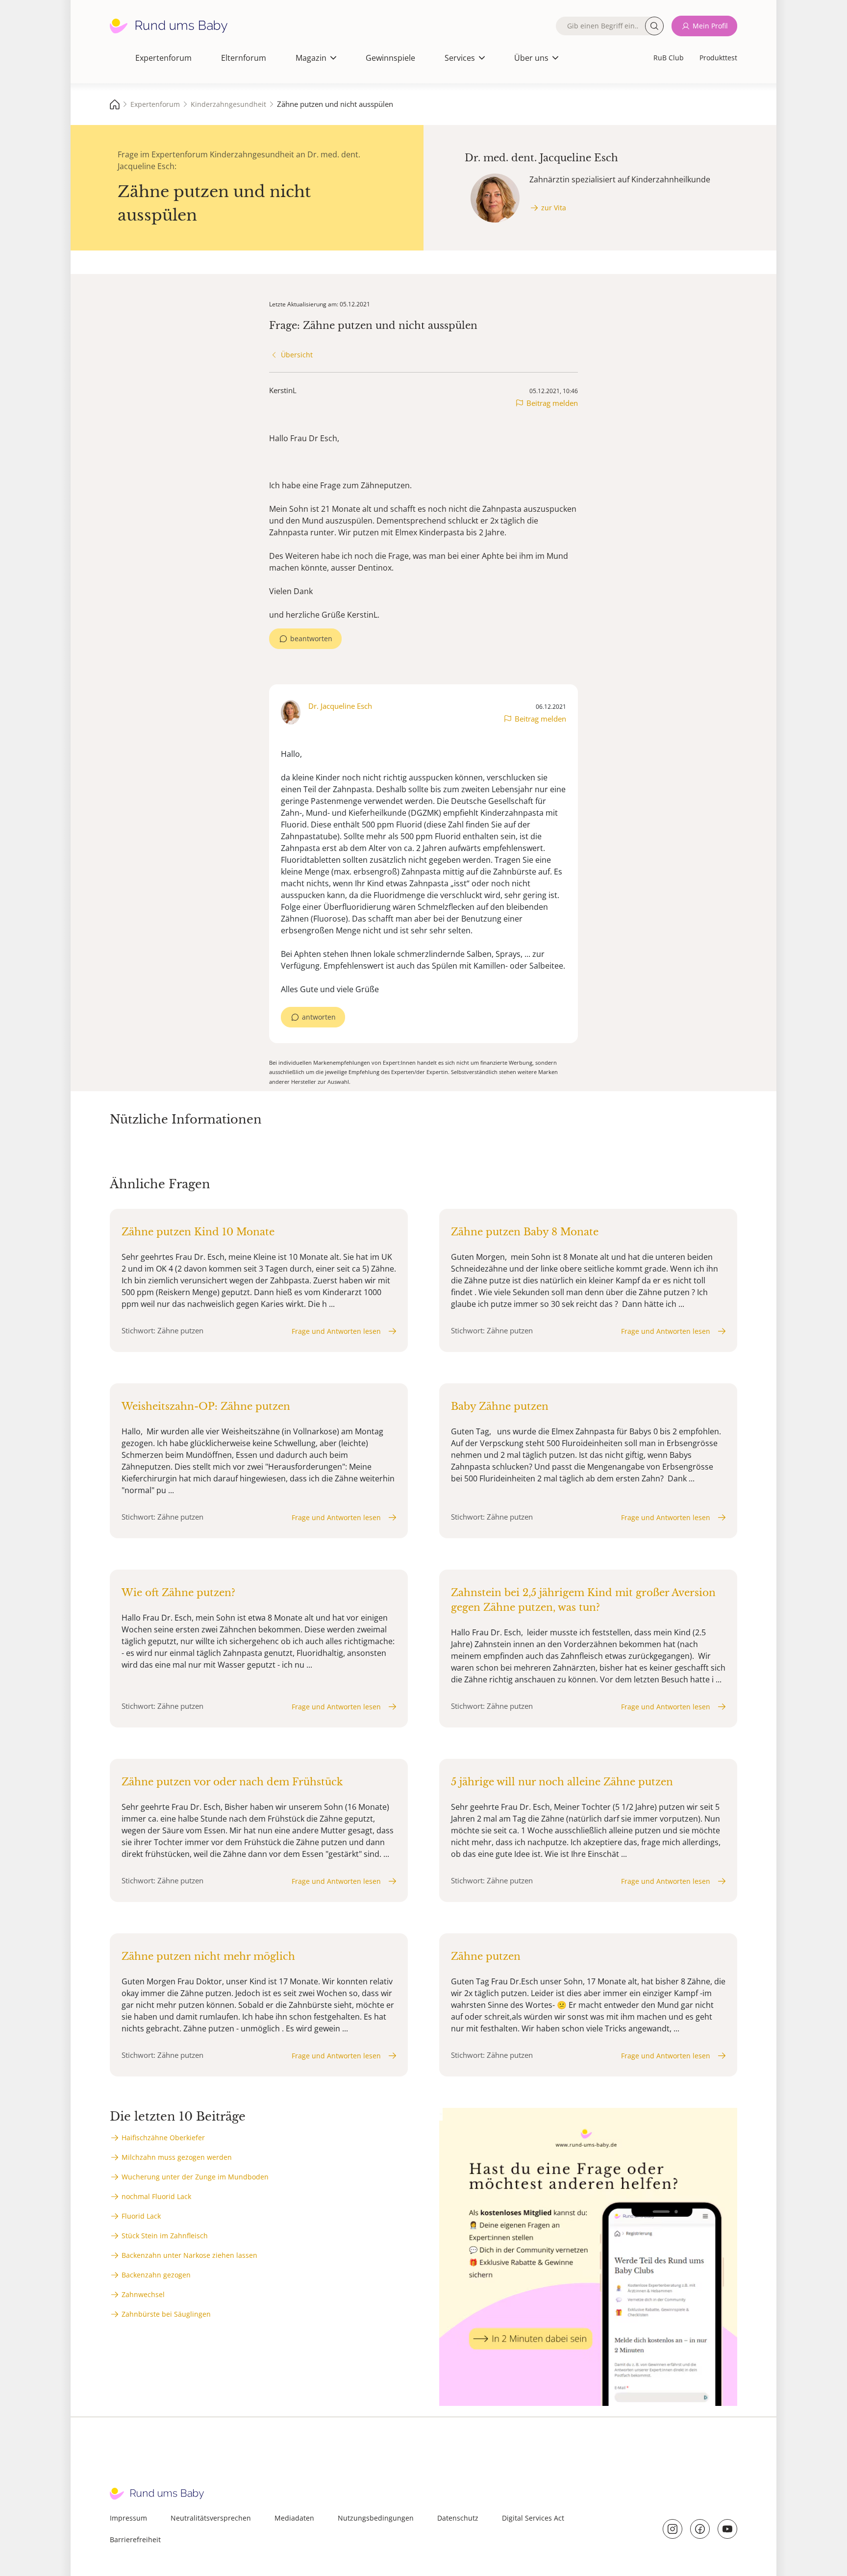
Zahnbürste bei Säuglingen (166, 2314)
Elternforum (244, 58)
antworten (319, 1017)
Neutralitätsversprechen (211, 2518)
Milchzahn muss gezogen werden (177, 2157)
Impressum (128, 2518)
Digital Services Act (533, 2518)
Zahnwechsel (143, 2294)
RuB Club (669, 58)
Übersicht (297, 355)
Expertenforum (163, 58)
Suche (654, 26)
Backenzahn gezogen (156, 2275)
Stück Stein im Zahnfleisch (165, 2236)
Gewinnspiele (390, 58)
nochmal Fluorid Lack (156, 2196)
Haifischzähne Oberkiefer (163, 2138)
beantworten (311, 638)
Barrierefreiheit (135, 2539)
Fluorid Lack (141, 2216)
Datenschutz (458, 2518)
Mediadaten (294, 2518)
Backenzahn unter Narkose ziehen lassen (189, 2255)
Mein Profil (710, 26)
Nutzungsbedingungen (376, 2518)
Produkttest (718, 58)
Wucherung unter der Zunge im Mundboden (195, 2177)
